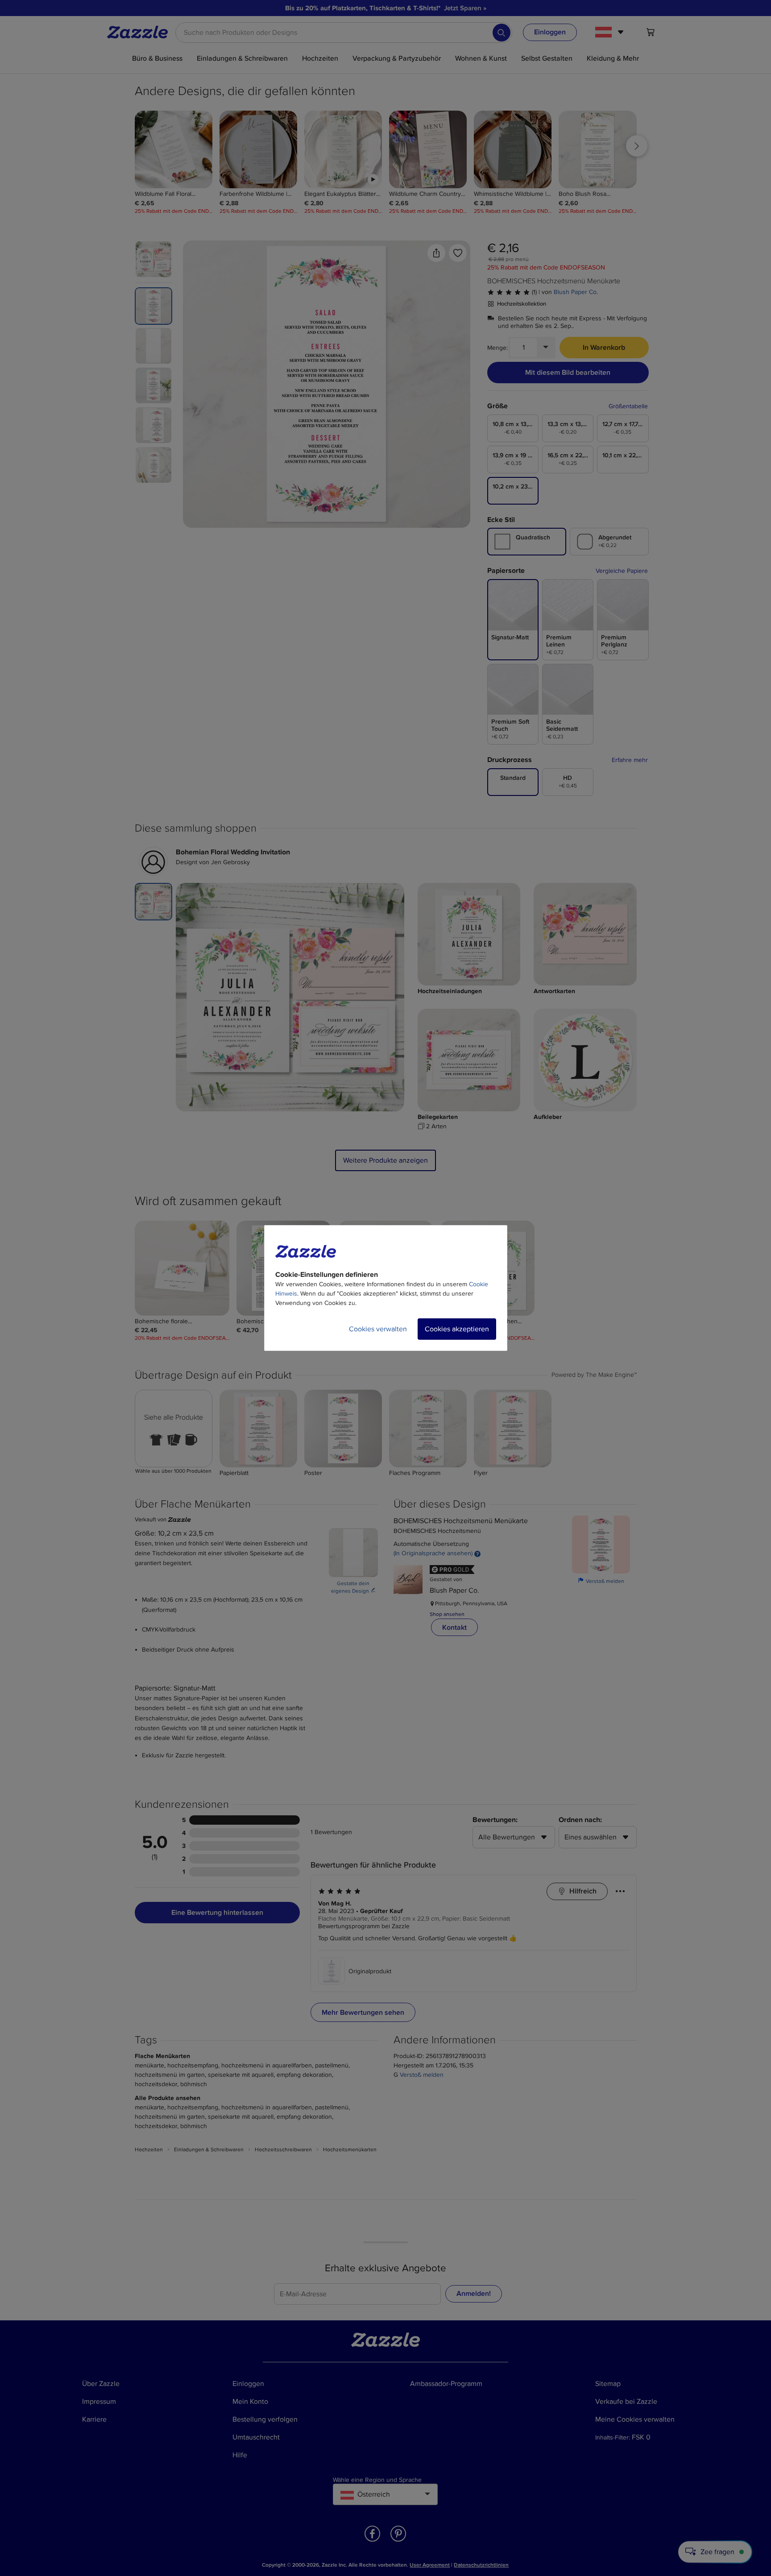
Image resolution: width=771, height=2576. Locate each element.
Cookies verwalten (378, 1329)
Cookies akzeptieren (457, 1329)
